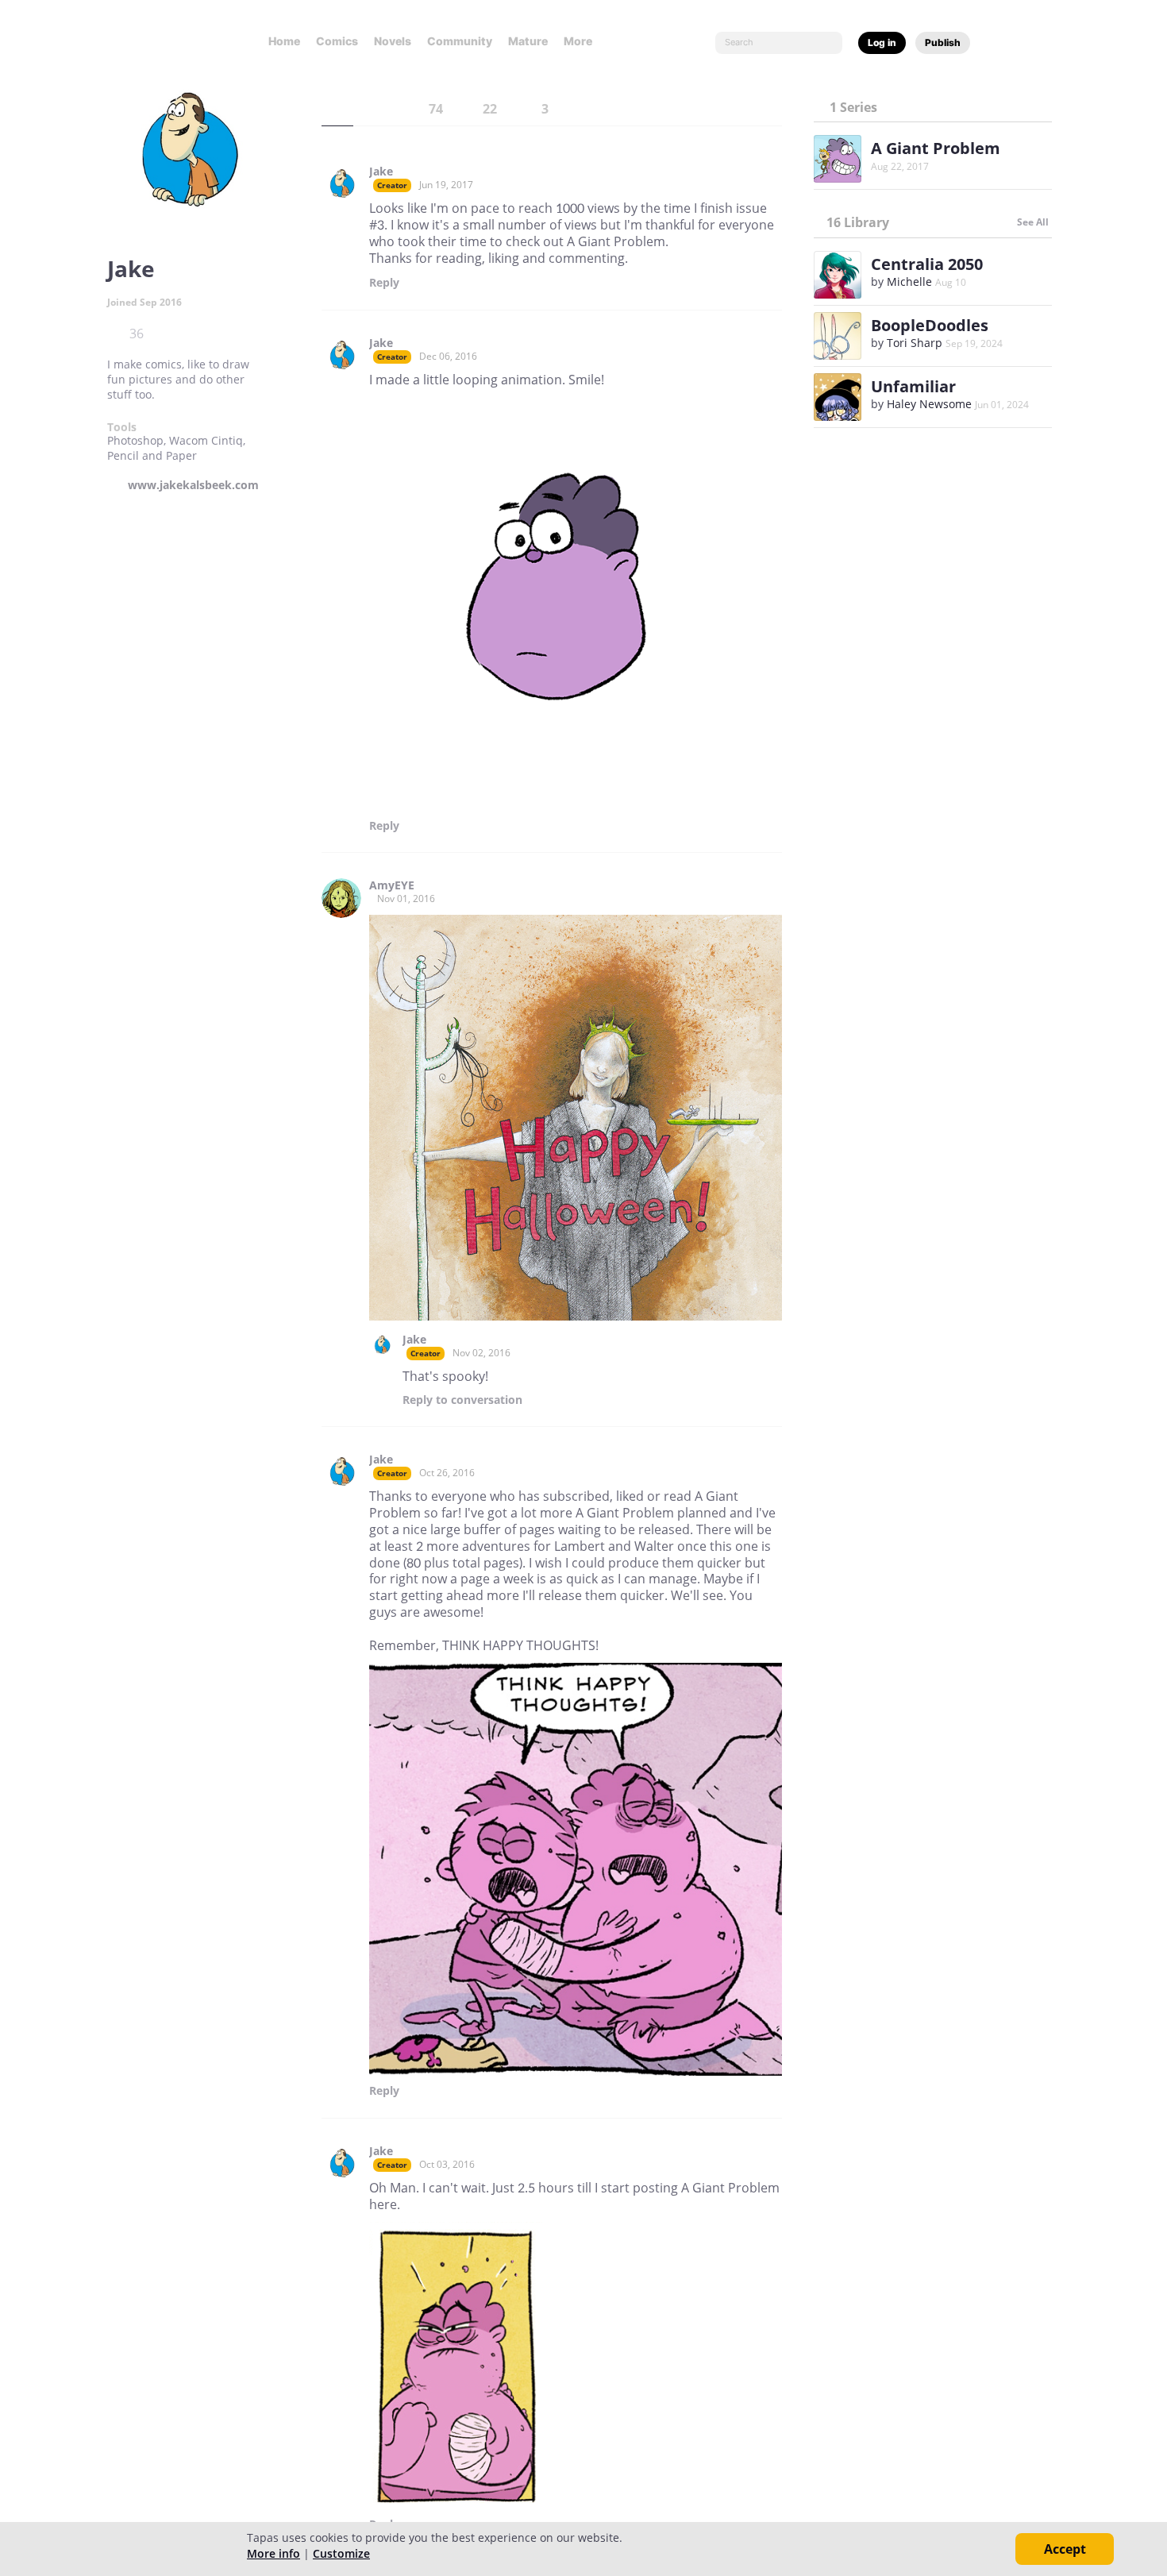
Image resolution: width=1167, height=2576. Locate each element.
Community (460, 41)
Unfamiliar (913, 386)
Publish (943, 42)
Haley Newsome (929, 404)
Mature (528, 41)
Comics (337, 41)
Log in (882, 42)
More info (273, 2553)
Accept (1065, 2549)
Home (284, 41)
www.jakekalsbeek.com (193, 485)
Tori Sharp (915, 343)
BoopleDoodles (930, 325)
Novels (393, 41)
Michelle (909, 282)
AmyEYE (392, 885)
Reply (384, 283)
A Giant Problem (936, 148)
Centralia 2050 (927, 264)
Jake (381, 172)
